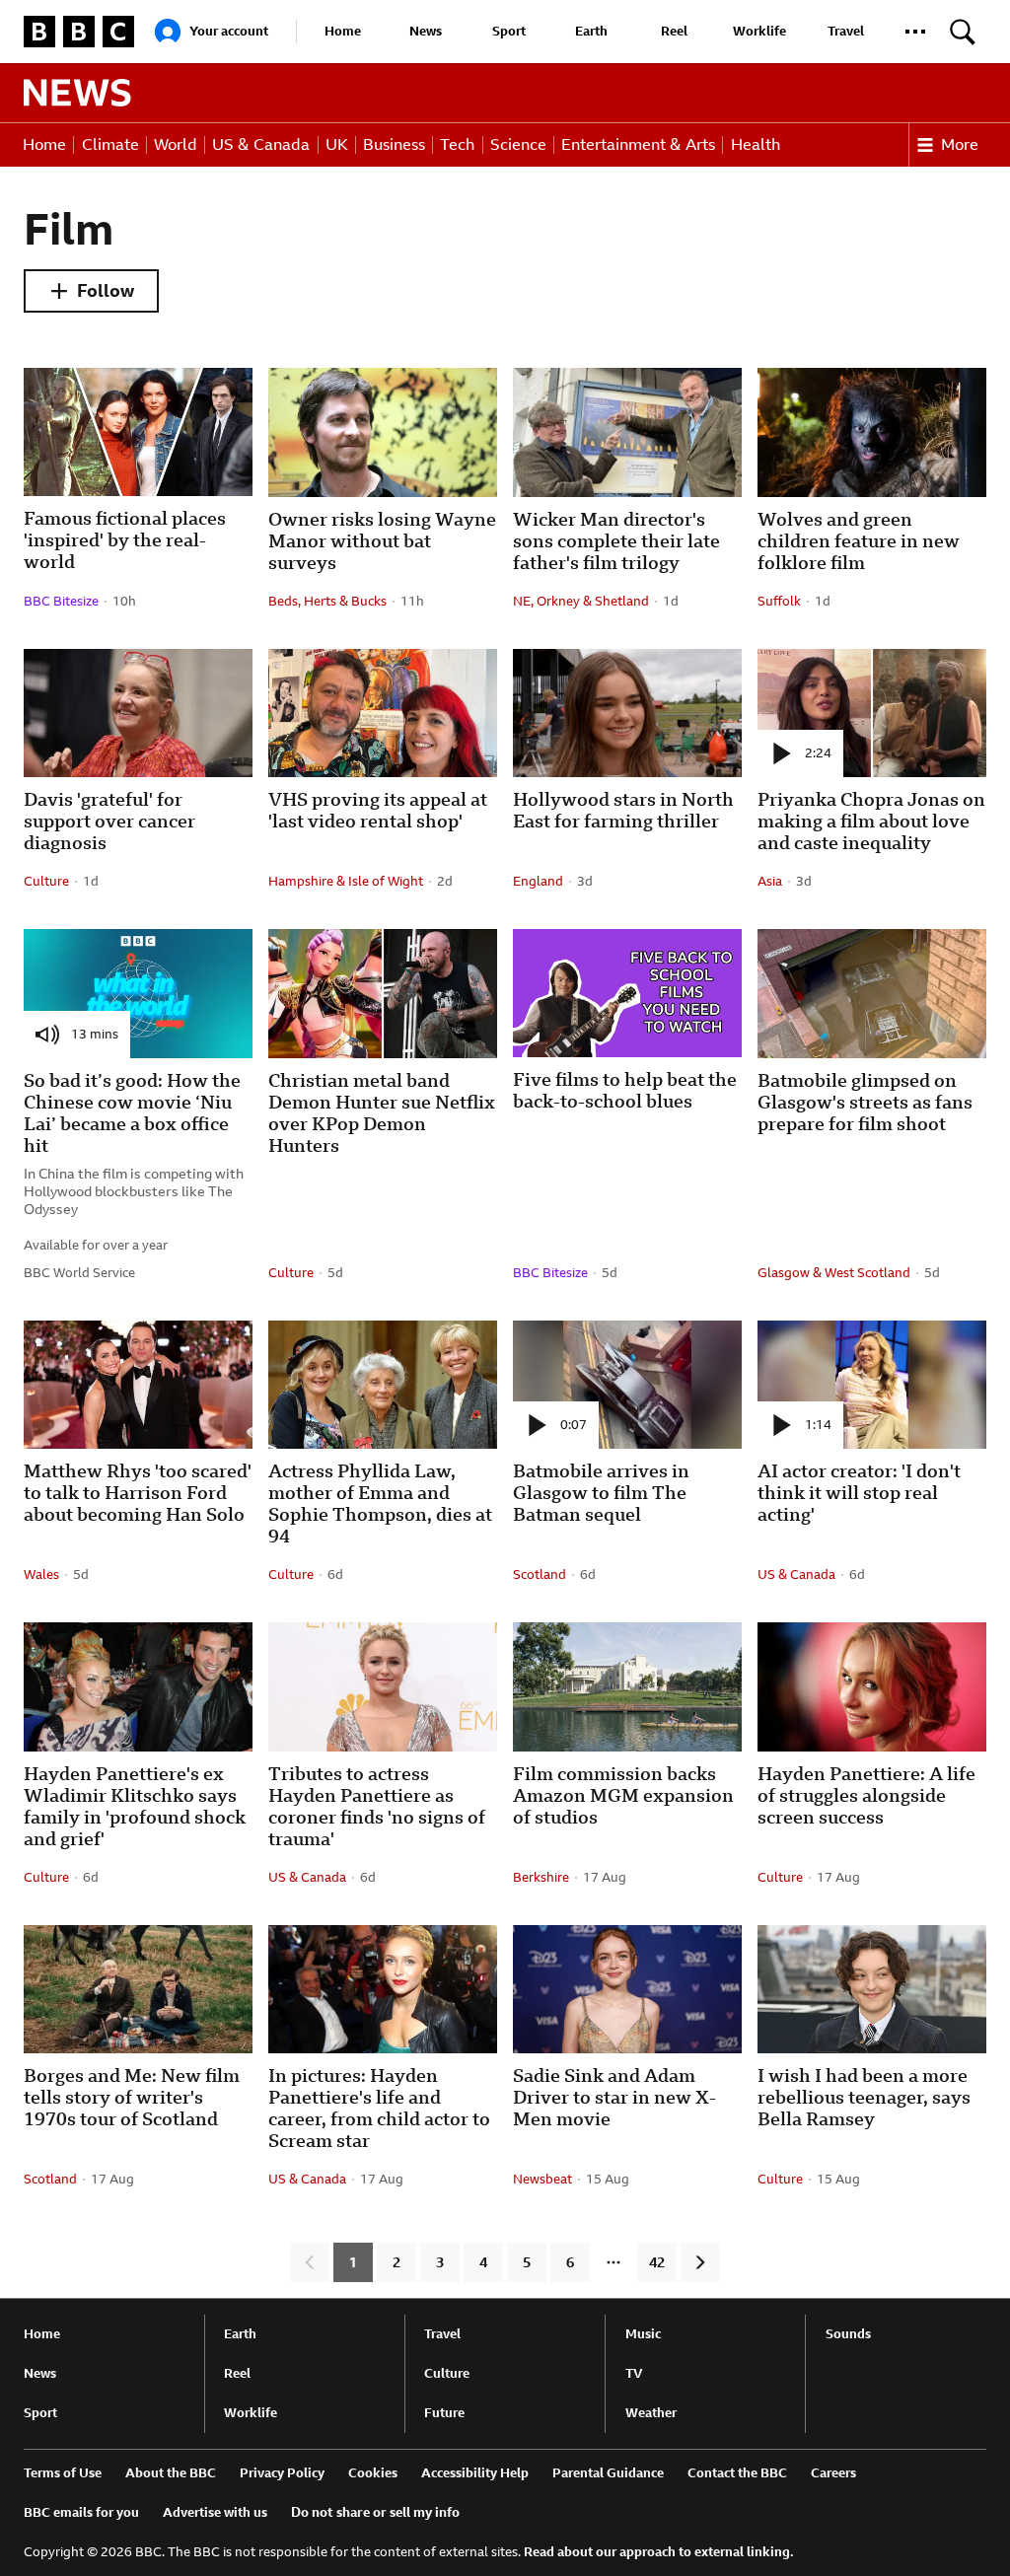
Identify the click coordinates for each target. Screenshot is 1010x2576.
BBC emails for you (81, 2512)
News (426, 31)
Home (343, 31)
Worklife (759, 31)
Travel (846, 31)
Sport (509, 31)
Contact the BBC (737, 2473)
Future (444, 2413)
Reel (674, 31)
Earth (591, 31)
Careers (833, 2473)
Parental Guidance (608, 2473)
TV (634, 2373)
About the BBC (171, 2473)
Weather (651, 2413)
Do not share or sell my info (375, 2512)
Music (643, 2334)
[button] (915, 32)
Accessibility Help (475, 2473)
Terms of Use (63, 2473)
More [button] (960, 144)
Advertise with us (215, 2512)
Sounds (848, 2334)
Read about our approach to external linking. (659, 2552)
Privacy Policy (282, 2473)
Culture (447, 2373)
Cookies (373, 2473)
